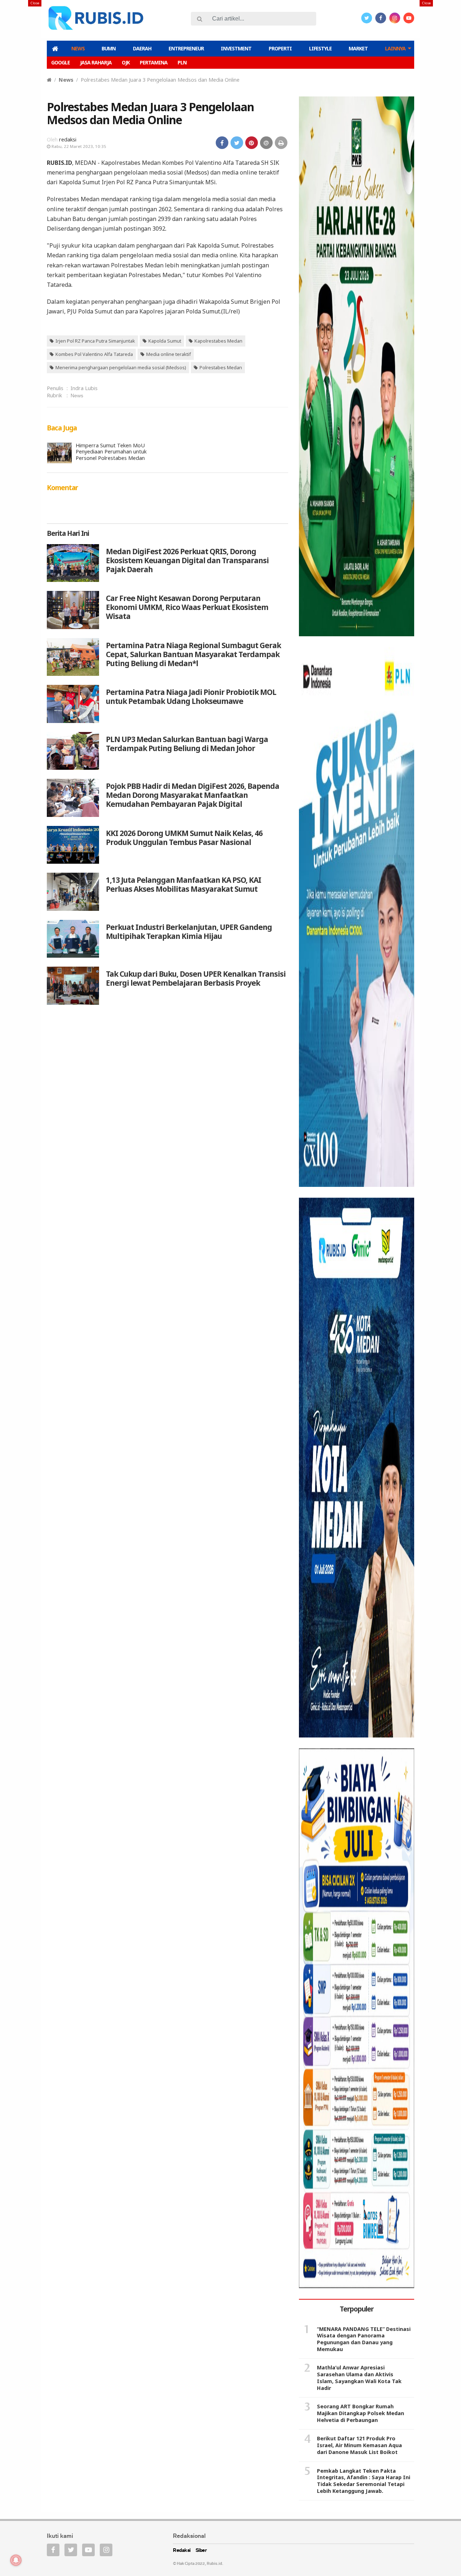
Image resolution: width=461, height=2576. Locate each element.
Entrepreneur (186, 48)
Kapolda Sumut (165, 341)
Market (358, 48)
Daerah (142, 48)
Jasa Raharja (96, 62)
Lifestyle (320, 48)
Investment (236, 48)
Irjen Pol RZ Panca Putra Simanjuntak (95, 341)
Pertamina (154, 62)
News (78, 48)
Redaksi (182, 2551)
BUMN (109, 48)
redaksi (68, 139)
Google (61, 62)
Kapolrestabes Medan (218, 341)
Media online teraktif (169, 354)
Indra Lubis (84, 388)
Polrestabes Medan (221, 367)
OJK (126, 62)
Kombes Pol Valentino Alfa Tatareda (94, 354)
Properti (280, 48)
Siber (201, 2551)
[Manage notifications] (16, 2560)
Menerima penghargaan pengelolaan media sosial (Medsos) (121, 367)
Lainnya (395, 48)
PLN (182, 62)
